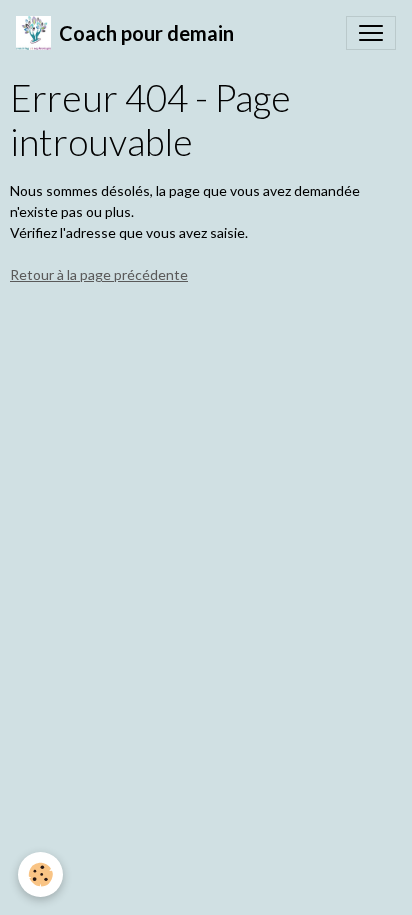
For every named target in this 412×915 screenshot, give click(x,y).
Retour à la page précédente (99, 274)
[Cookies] (40, 874)
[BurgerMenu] (371, 33)
